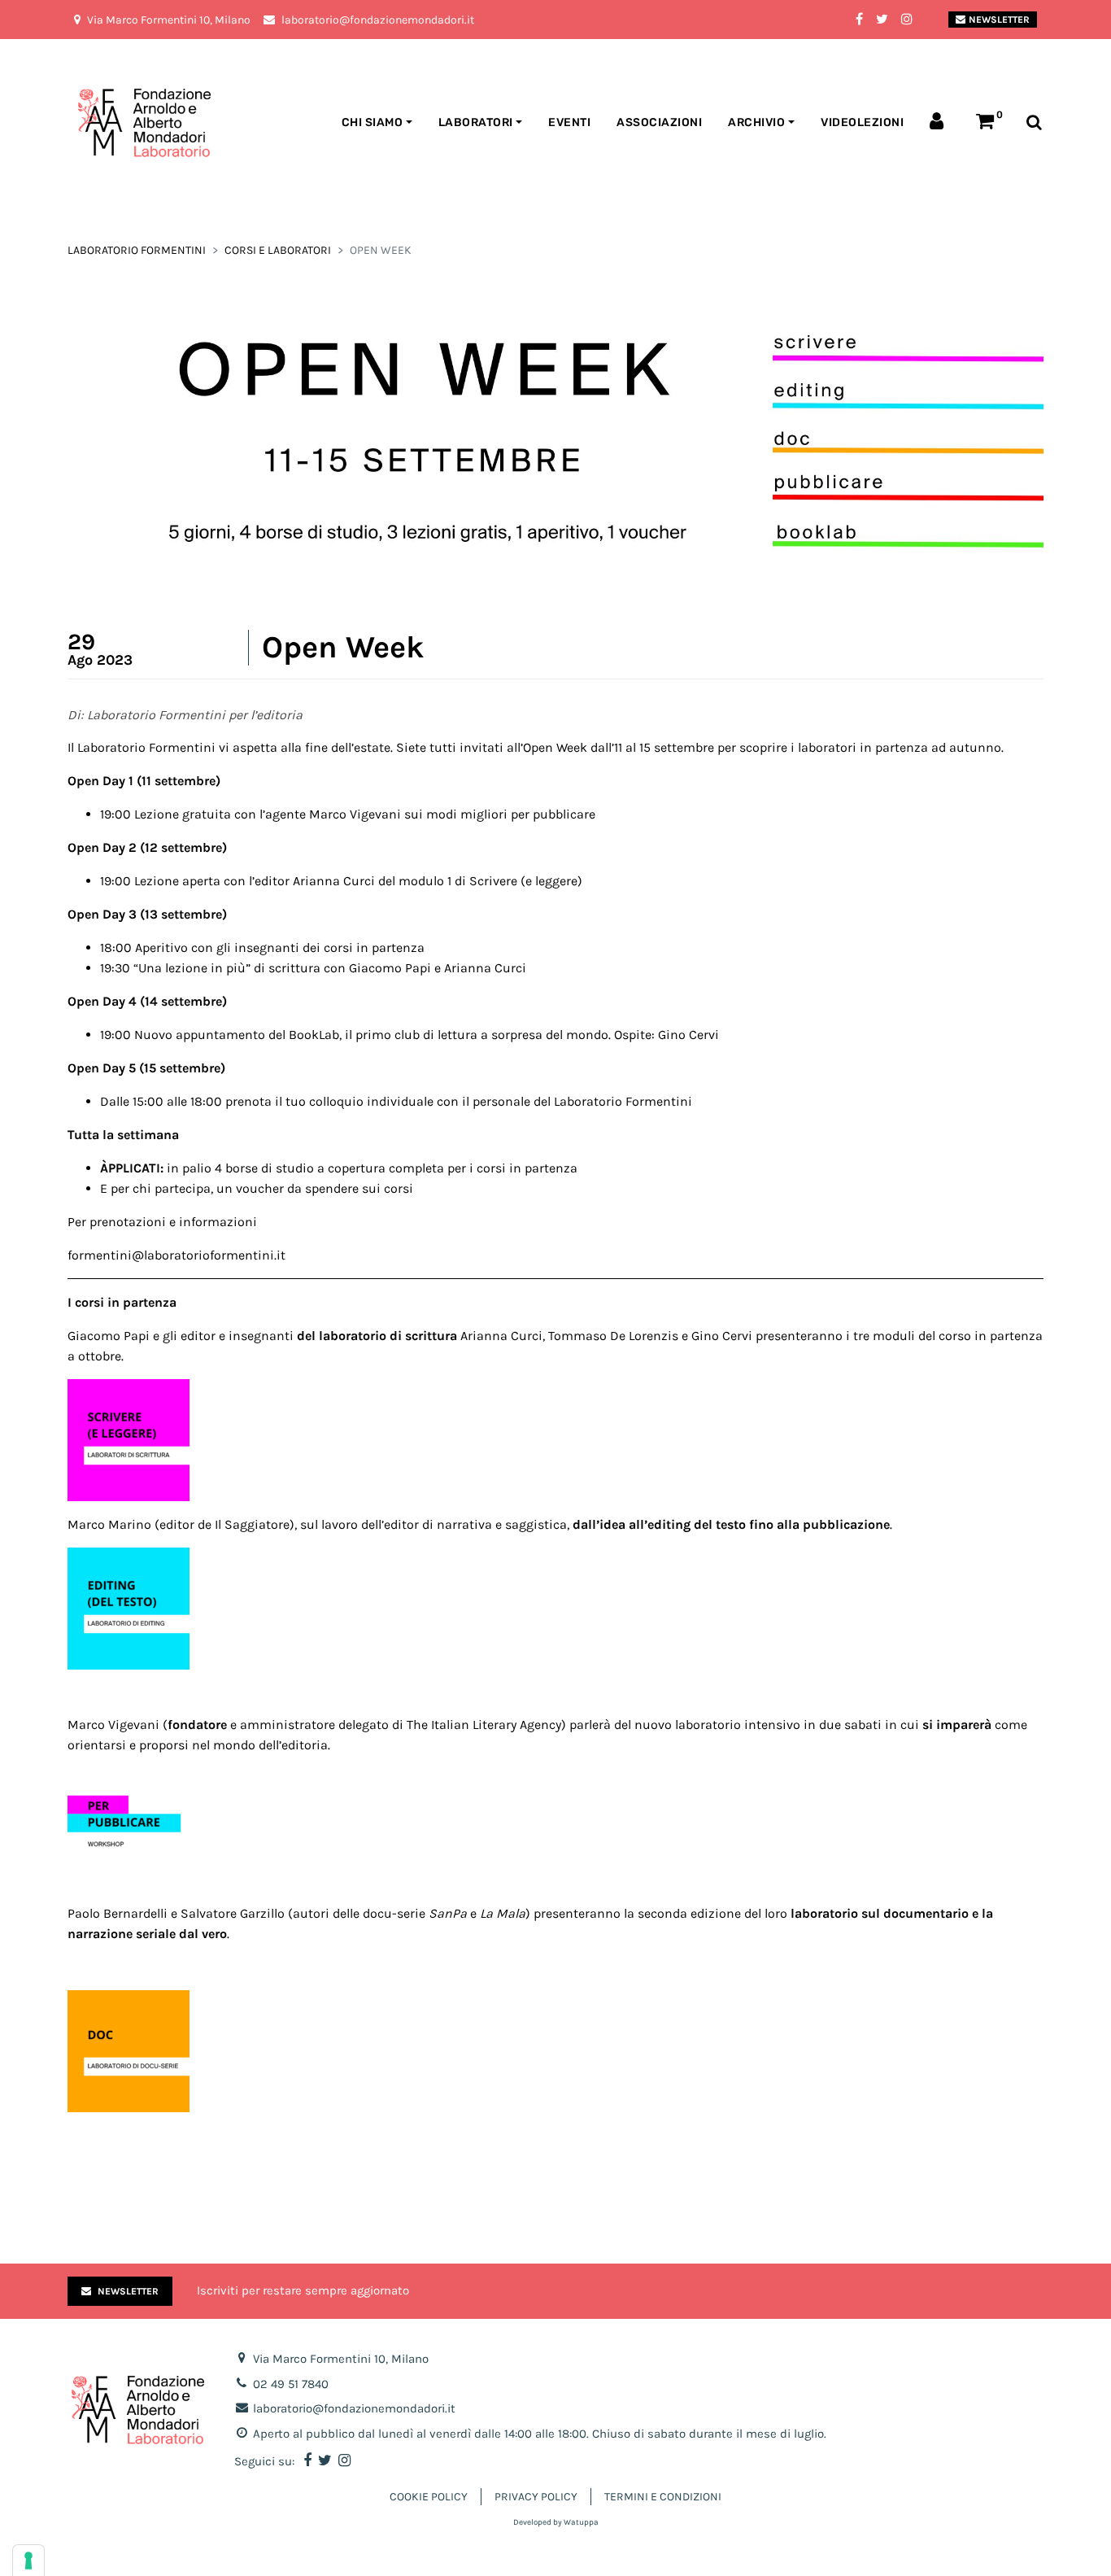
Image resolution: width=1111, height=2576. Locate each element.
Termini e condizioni (663, 2497)
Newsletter (999, 20)
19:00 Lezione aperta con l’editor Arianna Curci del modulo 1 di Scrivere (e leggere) (341, 881)
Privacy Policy (536, 2497)
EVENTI (569, 122)
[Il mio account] (940, 123)
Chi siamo (373, 122)
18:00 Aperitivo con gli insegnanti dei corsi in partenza (262, 947)
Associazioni (659, 122)
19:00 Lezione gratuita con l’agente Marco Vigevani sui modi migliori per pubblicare (348, 814)
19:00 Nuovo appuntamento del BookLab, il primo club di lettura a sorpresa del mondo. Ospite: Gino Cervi (410, 1035)
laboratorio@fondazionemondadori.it (354, 2408)
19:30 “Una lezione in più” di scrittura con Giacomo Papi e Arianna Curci (313, 968)
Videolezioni (862, 122)
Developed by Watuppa (556, 2522)
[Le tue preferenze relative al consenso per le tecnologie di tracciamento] (28, 2561)
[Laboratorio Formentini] (104, 123)
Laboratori (476, 122)
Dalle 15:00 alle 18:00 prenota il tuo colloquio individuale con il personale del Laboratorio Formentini (396, 1101)
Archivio (756, 122)
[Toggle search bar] (1034, 123)
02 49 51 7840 (291, 2384)
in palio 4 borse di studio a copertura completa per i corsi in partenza (339, 1168)
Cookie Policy (429, 2497)
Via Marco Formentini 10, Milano (341, 2359)
